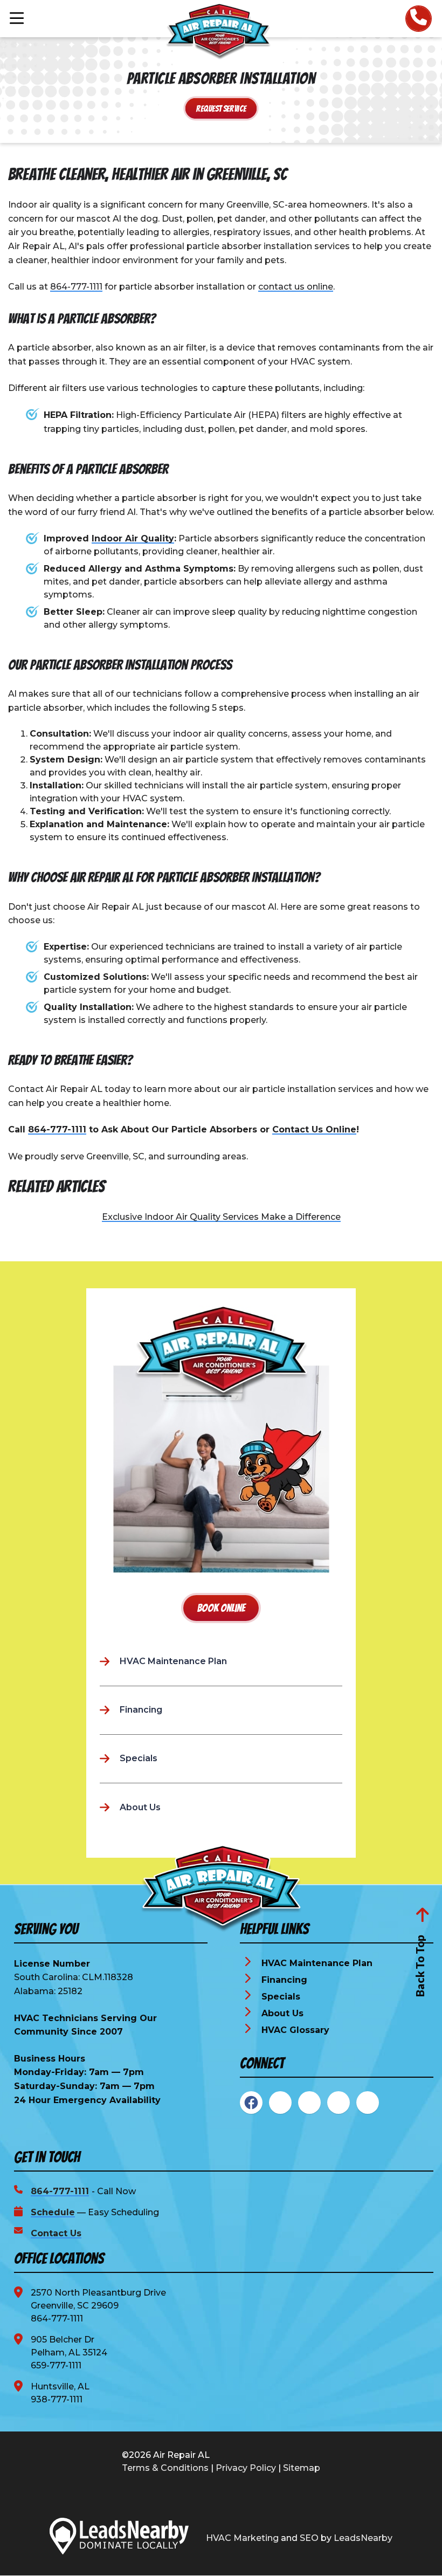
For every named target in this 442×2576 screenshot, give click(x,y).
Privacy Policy (246, 2468)
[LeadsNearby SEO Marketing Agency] (119, 2538)
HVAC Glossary (295, 2030)
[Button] (419, 19)
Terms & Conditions (165, 2468)
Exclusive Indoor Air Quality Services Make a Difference (221, 1217)
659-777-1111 (56, 2365)
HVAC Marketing (242, 2538)
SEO (309, 2538)
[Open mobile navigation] (17, 19)
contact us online (296, 287)
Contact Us (56, 2233)
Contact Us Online (314, 1129)
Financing (284, 1980)
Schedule (53, 2212)
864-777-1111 (76, 287)
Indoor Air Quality (133, 538)
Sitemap (302, 2468)
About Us (282, 2013)
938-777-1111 (57, 2399)
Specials (281, 1997)
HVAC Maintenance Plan (317, 1963)
